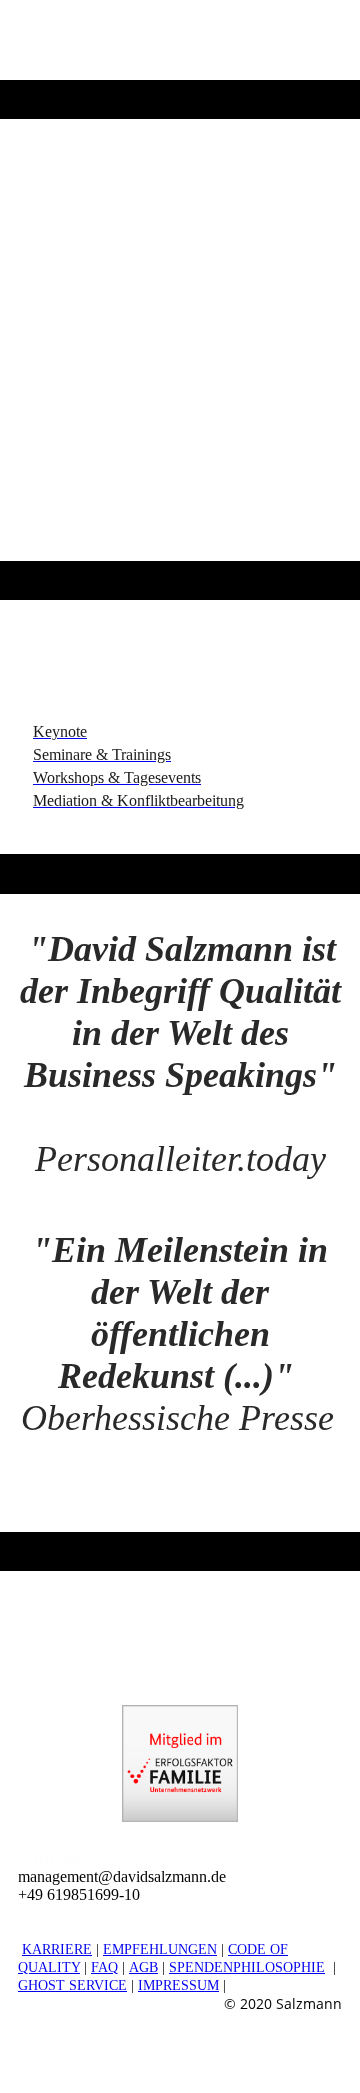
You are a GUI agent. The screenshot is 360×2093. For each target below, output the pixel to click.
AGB (143, 1967)
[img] (180, 300)
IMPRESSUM (178, 1985)
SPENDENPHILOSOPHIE (247, 1967)
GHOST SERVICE (72, 1985)
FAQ (104, 1967)
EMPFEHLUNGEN (160, 1949)
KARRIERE (57, 1949)
